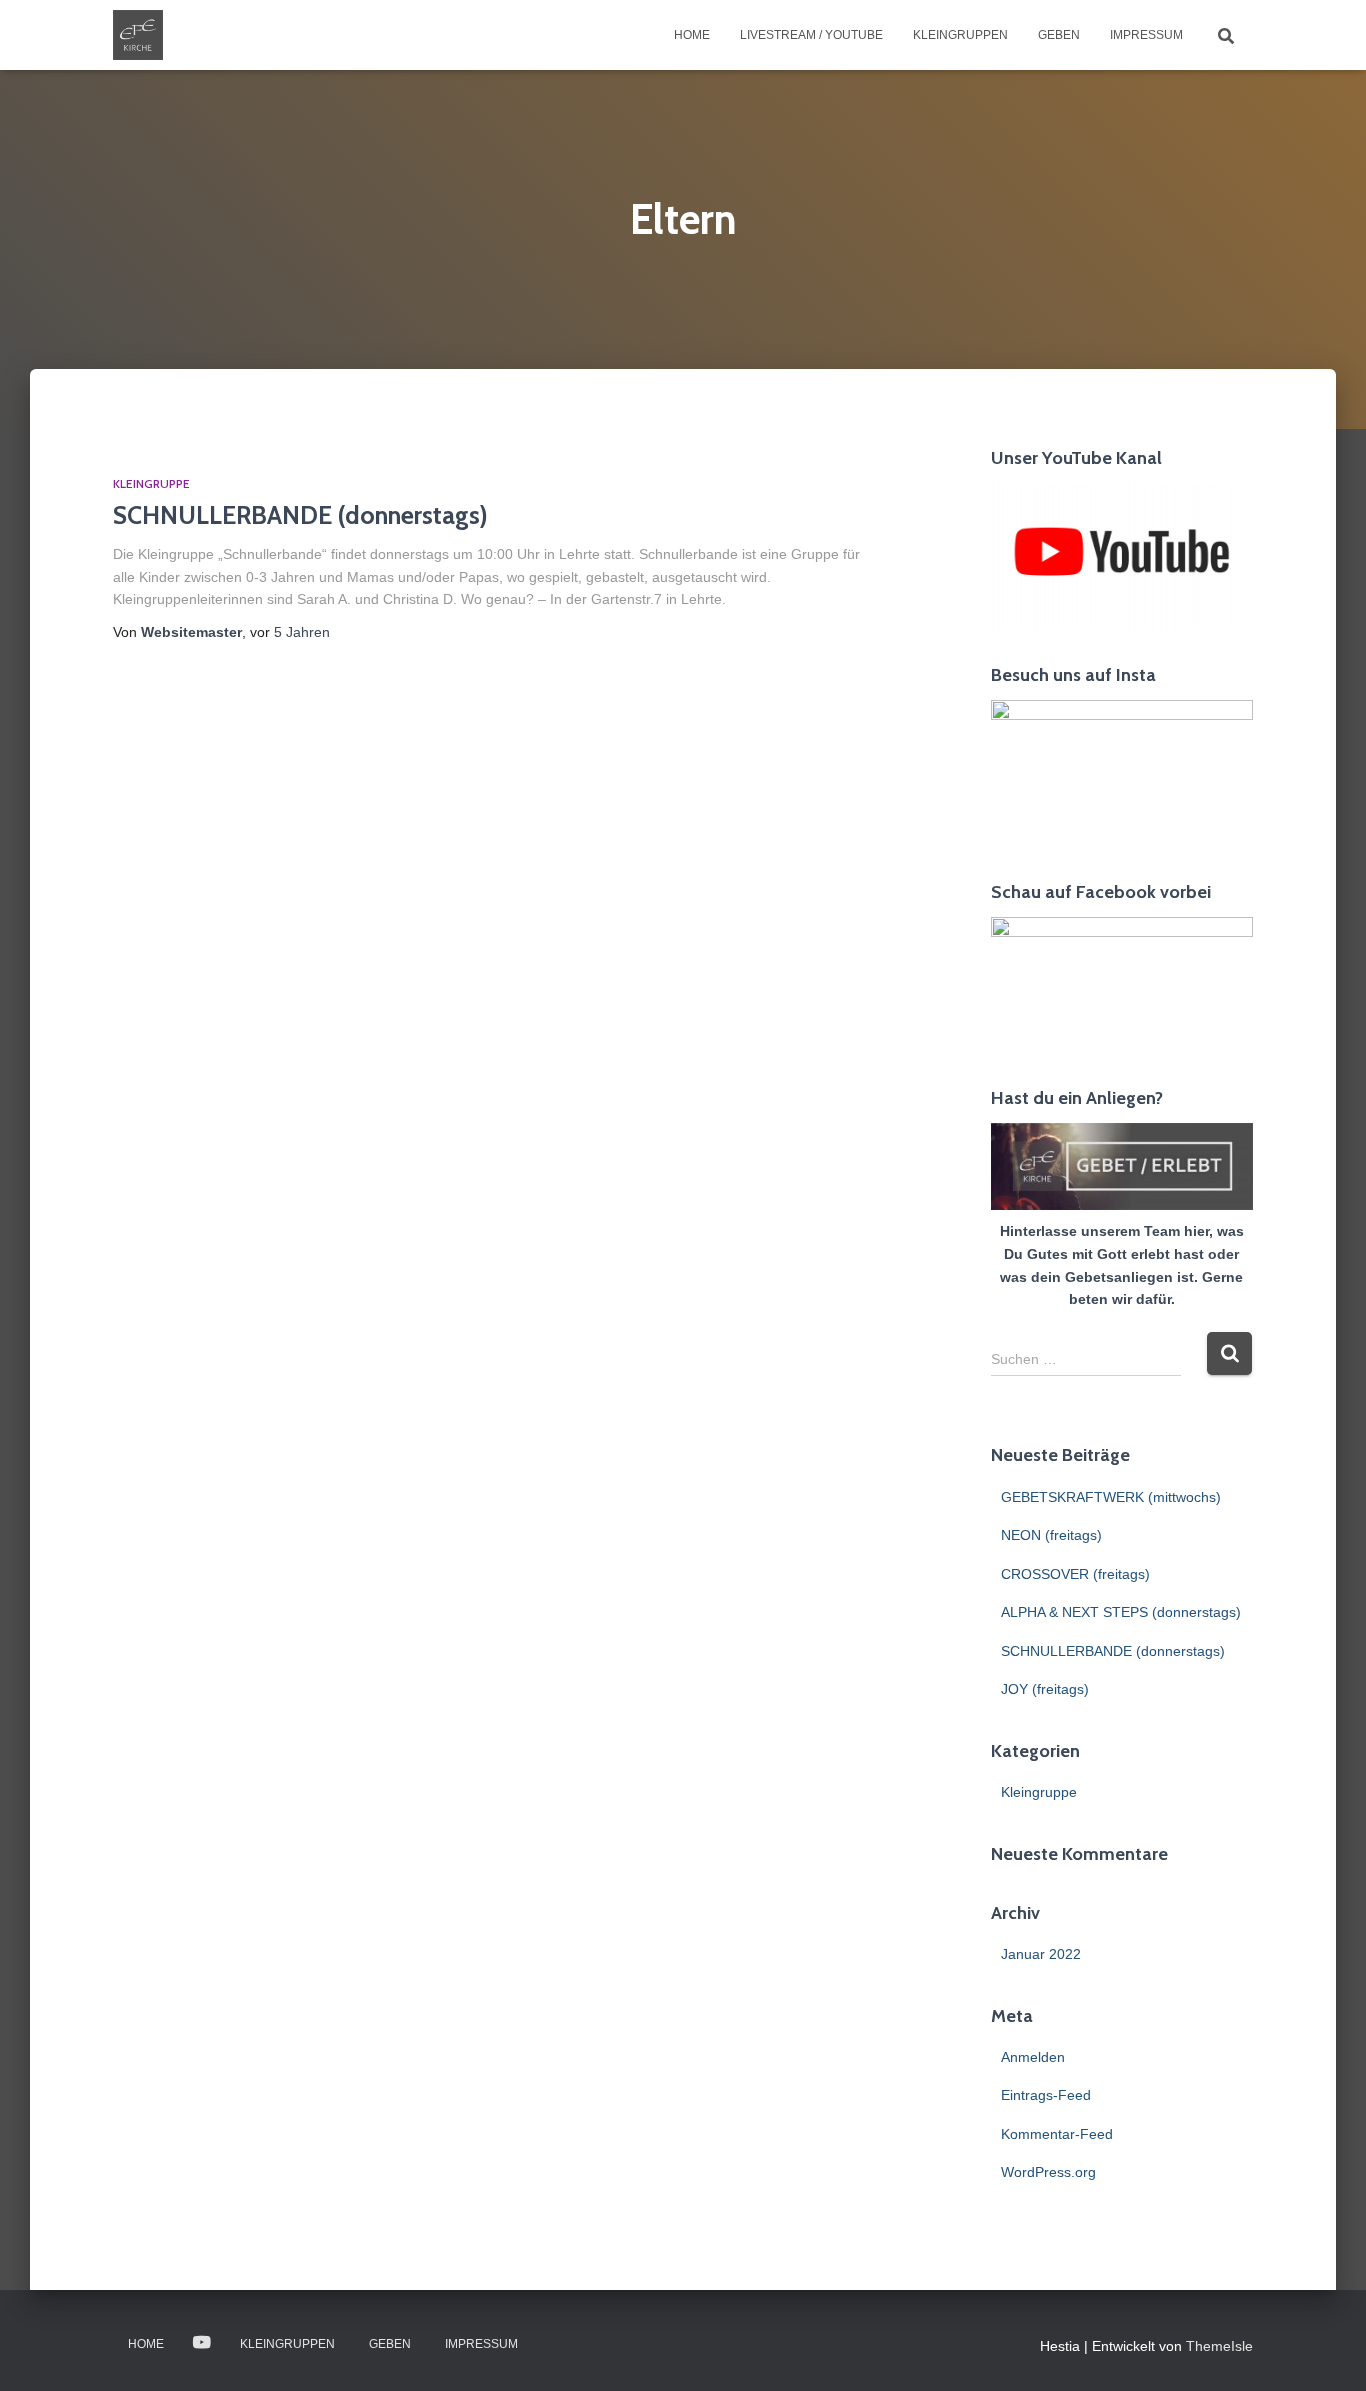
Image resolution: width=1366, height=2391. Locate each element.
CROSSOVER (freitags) (1075, 1574)
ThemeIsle (1219, 2346)
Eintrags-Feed (1046, 2095)
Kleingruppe (151, 483)
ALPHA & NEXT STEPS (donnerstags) (1121, 1612)
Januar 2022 (1041, 1954)
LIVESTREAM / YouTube (811, 35)
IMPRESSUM (1146, 35)
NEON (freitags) (1051, 1535)
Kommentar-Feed (1057, 2134)
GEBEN (1059, 35)
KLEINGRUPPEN (960, 35)
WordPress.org (1048, 2172)
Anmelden (1033, 2057)
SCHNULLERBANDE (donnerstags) (300, 515)
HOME (692, 35)
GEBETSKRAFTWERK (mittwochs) (1111, 1497)
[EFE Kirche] (138, 35)
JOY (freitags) (1045, 1689)
